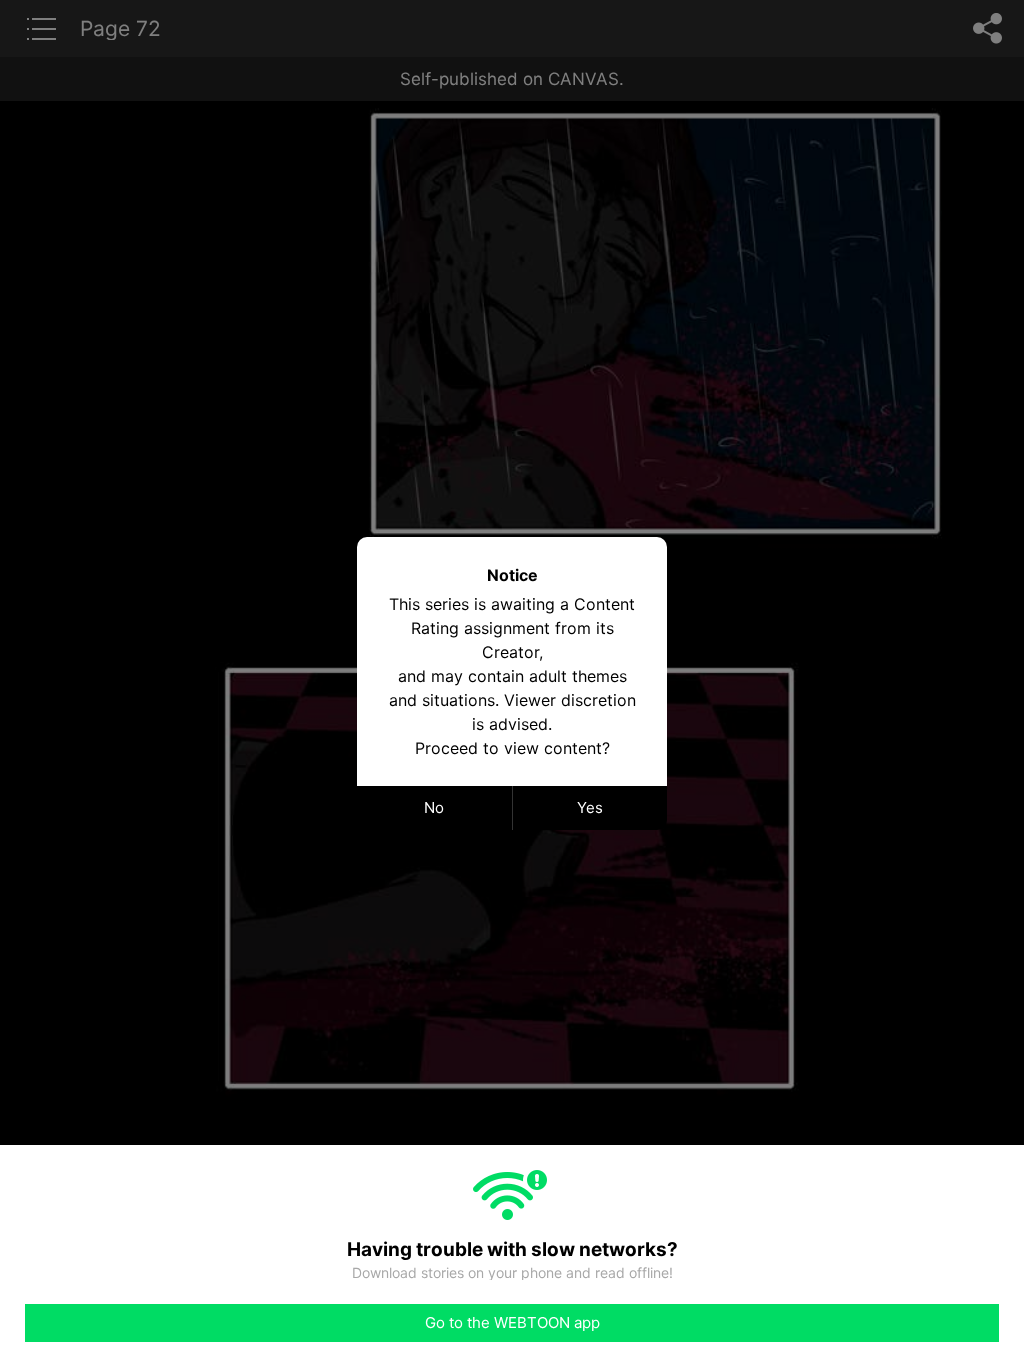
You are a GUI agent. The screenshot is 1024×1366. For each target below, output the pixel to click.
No (434, 807)
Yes (590, 807)
